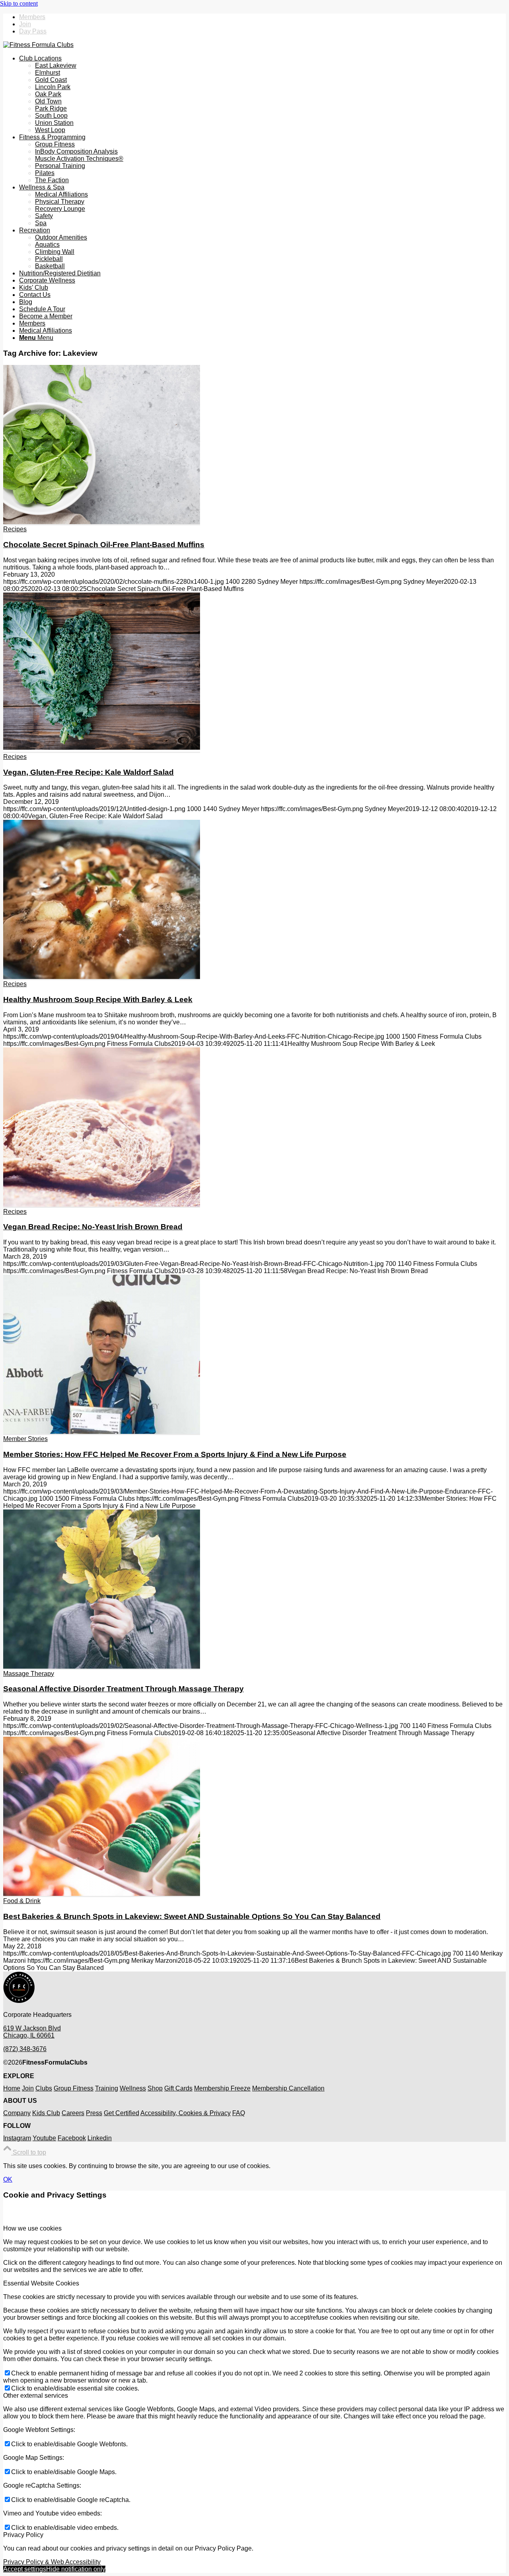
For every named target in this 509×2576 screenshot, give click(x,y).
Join (25, 24)
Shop (155, 2088)
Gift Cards (178, 2088)
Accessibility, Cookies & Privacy (186, 2113)
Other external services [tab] (36, 2396)
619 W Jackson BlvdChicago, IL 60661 (32, 2032)
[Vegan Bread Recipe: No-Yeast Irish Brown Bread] (102, 1204)
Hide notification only (76, 2569)
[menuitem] (262, 17)
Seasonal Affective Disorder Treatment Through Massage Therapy (123, 1689)
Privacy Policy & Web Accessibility (52, 2562)
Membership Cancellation (288, 2088)
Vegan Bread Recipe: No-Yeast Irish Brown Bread (93, 1227)
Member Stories (25, 1439)
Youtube (44, 2138)
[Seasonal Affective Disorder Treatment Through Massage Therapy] (102, 1666)
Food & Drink (22, 1901)
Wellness (133, 2088)
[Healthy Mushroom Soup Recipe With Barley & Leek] (102, 977)
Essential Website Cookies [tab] (41, 2283)
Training (107, 2088)
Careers (73, 2113)
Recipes (15, 529)
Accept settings (25, 2569)
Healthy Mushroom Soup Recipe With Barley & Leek (98, 999)
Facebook (72, 2138)
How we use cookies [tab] (32, 2228)
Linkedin (100, 2138)
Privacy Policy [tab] (23, 2535)
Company (17, 2113)
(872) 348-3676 (25, 2049)
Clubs (44, 2088)
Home (12, 2088)
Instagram (17, 2138)
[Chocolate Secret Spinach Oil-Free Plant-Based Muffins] (102, 522)
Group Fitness (74, 2088)
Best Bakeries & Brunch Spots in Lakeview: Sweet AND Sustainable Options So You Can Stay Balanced (192, 1916)
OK (8, 2179)
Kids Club (46, 2113)
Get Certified (121, 2113)
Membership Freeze (222, 2088)
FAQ (239, 2113)
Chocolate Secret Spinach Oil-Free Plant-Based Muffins (104, 545)
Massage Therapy (29, 1674)
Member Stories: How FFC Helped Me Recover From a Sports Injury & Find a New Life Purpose (175, 1454)
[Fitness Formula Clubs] (38, 45)
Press (94, 2113)
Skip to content (19, 3)
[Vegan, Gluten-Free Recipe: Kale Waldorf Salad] (102, 750)
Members (32, 17)
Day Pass (33, 31)
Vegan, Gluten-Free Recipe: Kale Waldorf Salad (88, 772)
